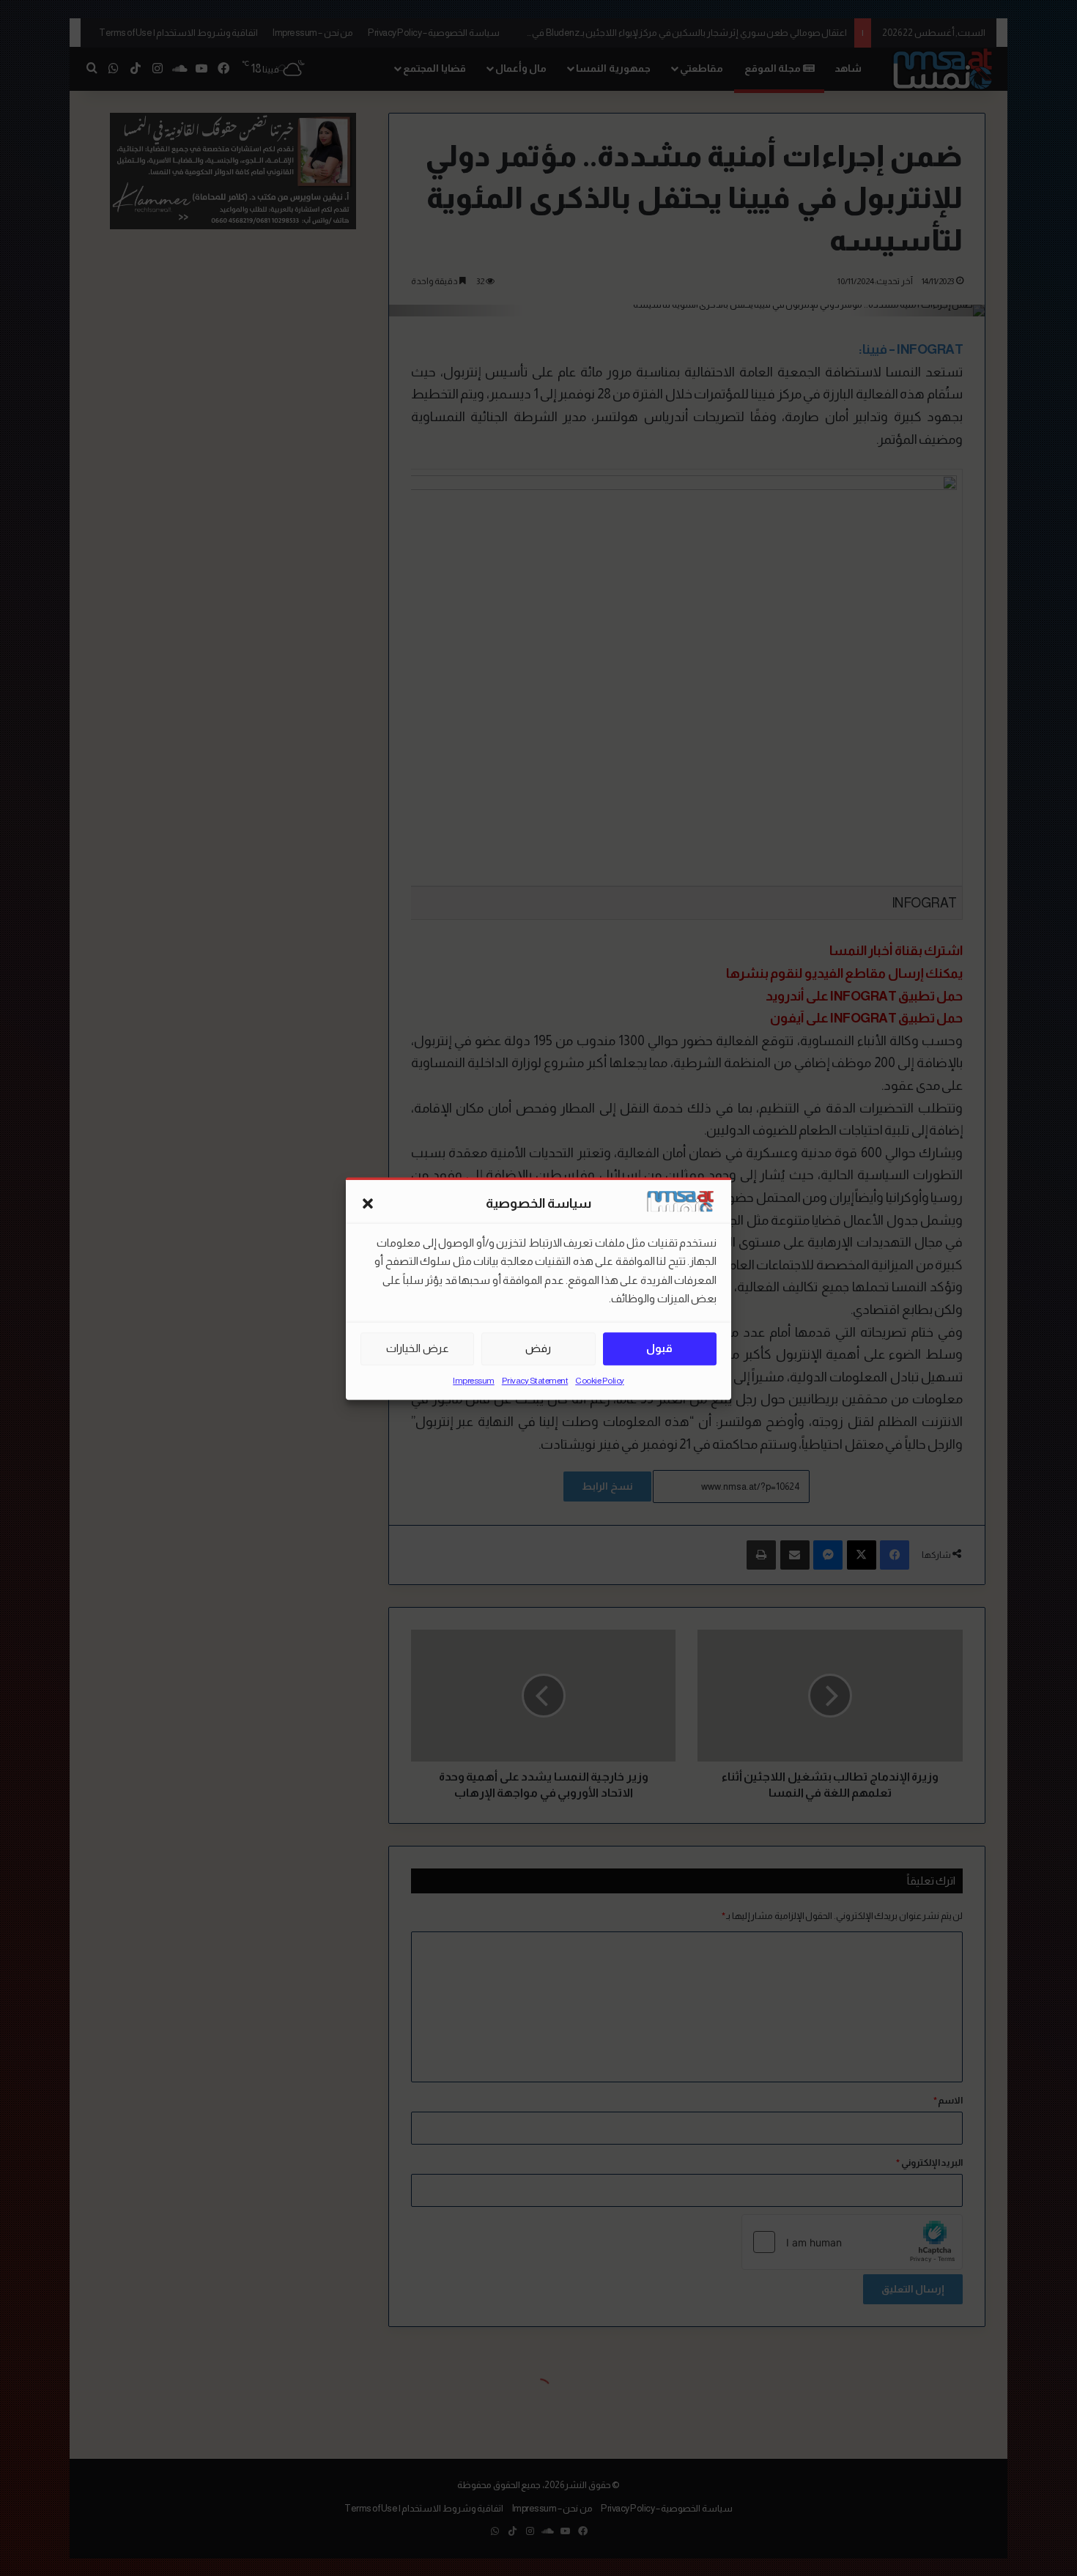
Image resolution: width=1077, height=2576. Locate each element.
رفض (538, 1348)
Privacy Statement (535, 1380)
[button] (368, 1203)
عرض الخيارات (418, 1348)
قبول (659, 1348)
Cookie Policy (600, 1380)
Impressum (474, 1380)
